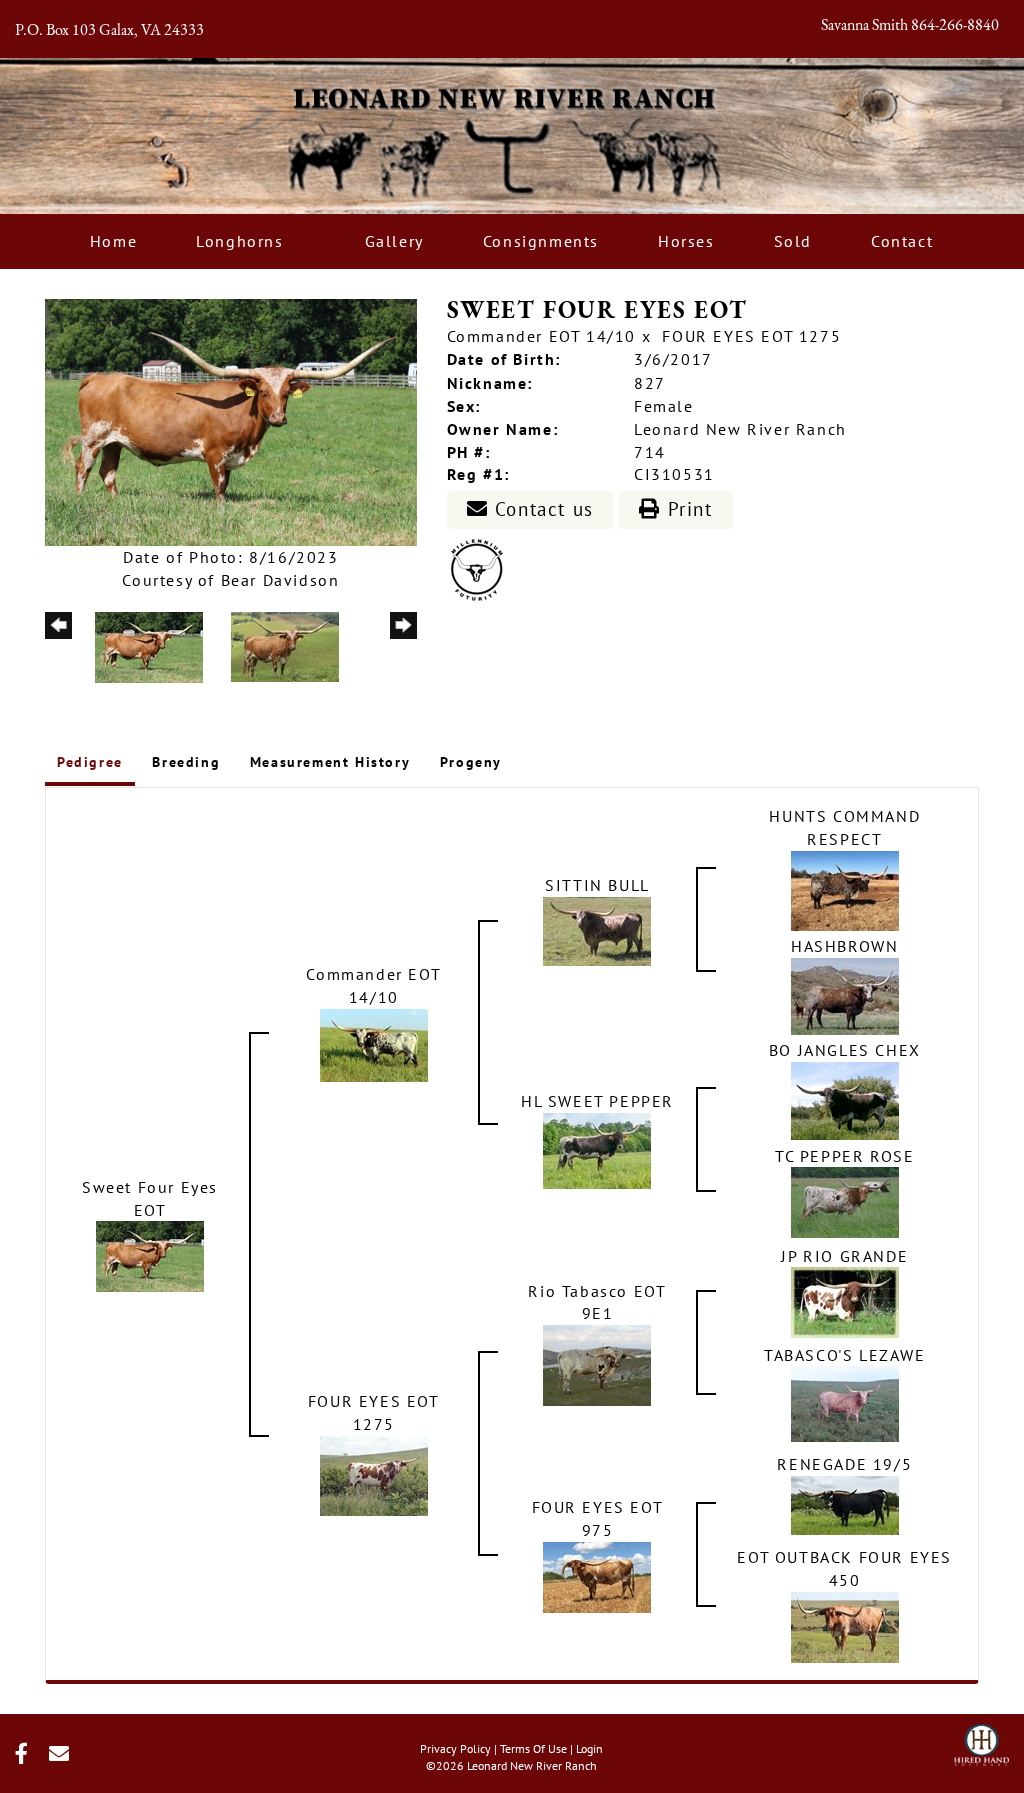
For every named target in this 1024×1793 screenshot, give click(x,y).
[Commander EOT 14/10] (374, 1043)
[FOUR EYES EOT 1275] (374, 1474)
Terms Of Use (533, 1748)
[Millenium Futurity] (482, 568)
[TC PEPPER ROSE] (845, 1201)
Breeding (186, 762)
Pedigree (90, 762)
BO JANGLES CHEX (845, 1050)
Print (687, 509)
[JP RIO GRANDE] (845, 1301)
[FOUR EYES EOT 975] (597, 1576)
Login (589, 1748)
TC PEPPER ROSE (844, 1156)
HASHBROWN (844, 946)
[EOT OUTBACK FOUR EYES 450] (845, 1626)
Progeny (471, 762)
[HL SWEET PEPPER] (597, 1149)
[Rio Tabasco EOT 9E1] (597, 1364)
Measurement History (330, 762)
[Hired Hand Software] (981, 1739)
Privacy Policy (455, 1748)
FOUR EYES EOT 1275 (751, 336)
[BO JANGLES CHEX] (845, 1099)
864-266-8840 (955, 26)
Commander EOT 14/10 (541, 336)
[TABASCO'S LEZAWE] (845, 1402)
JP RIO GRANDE (844, 1256)
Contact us (541, 509)
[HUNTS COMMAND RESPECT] (845, 889)
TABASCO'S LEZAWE (845, 1355)
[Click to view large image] (231, 421)
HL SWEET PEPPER (597, 1101)
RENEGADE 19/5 (844, 1464)
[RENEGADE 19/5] (845, 1504)
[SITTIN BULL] (597, 929)
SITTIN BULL (597, 885)
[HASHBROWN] (845, 994)
